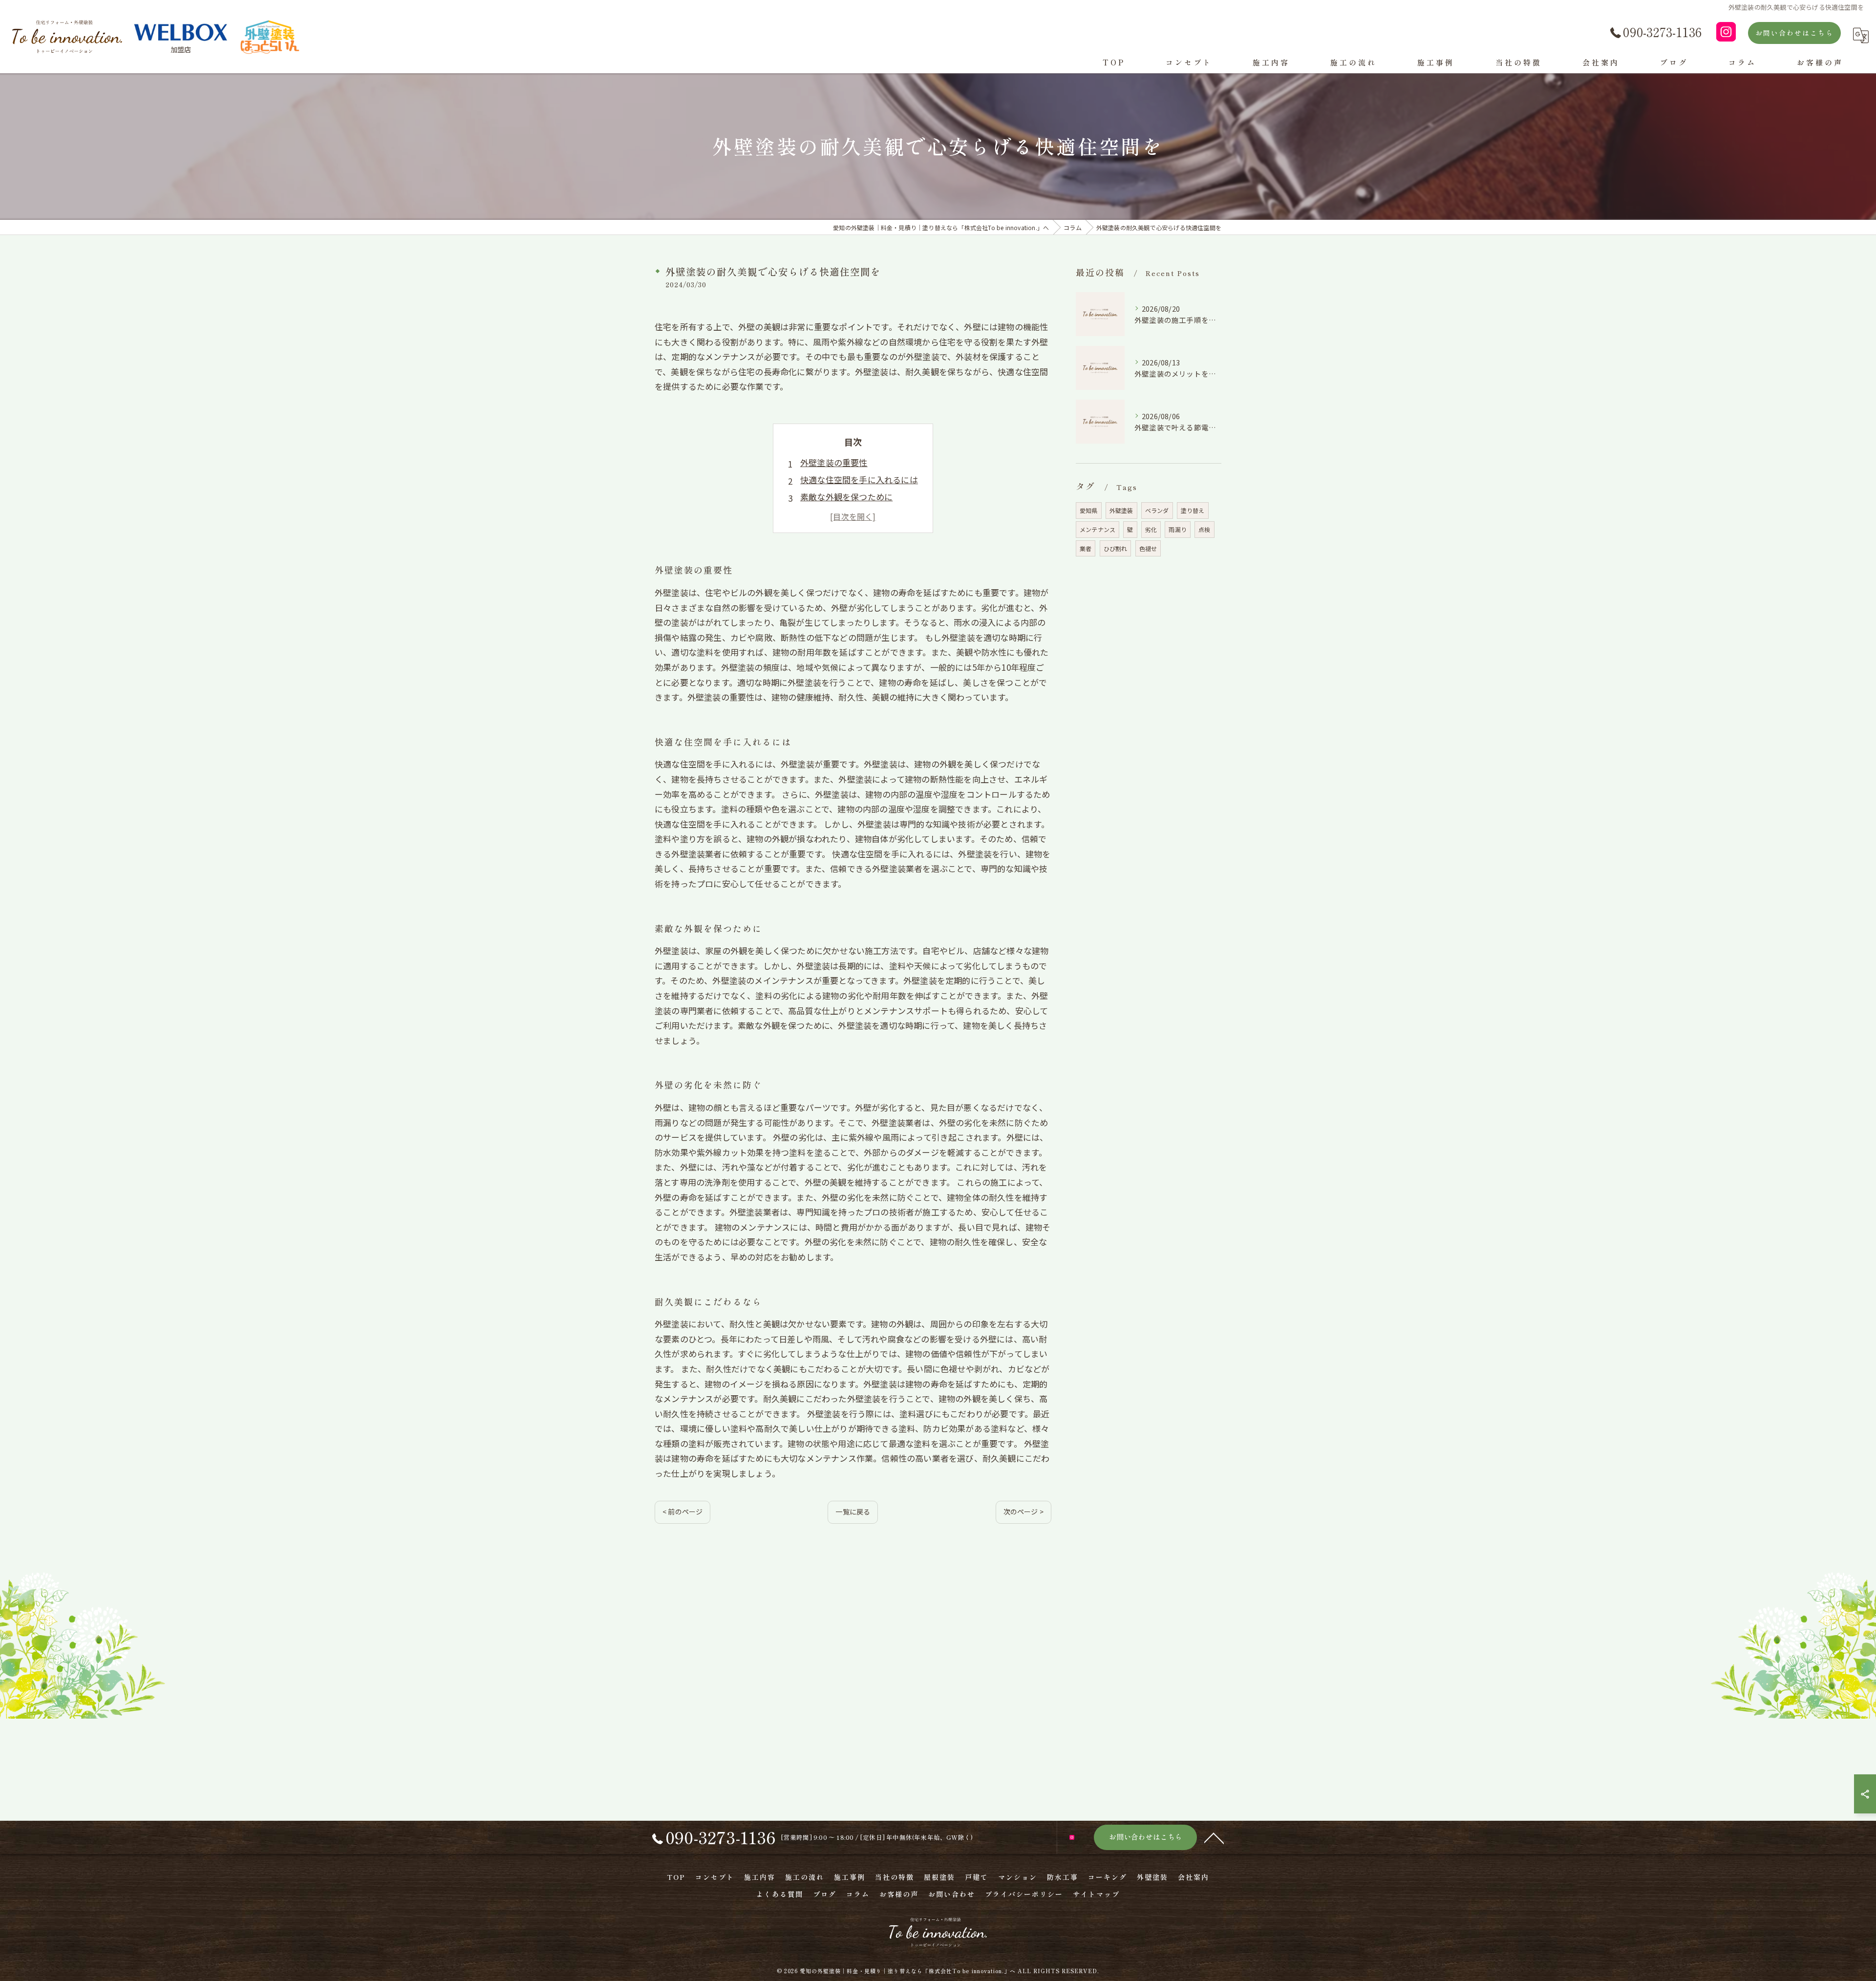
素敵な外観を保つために (846, 497)
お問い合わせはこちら (1794, 33)
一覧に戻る (853, 1512)
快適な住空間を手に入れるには (859, 479)
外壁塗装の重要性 (834, 462)
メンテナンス (1098, 529)
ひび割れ (1116, 548)
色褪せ (1148, 548)
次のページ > (1023, 1512)
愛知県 (1089, 510)
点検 (1204, 529)
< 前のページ (682, 1512)
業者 (1086, 548)
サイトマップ (1096, 1894)
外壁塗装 (1121, 510)
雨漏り (1178, 529)
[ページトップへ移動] (1214, 1837)
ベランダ (1157, 510)
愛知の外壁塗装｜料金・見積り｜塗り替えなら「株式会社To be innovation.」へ (908, 1971)
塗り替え (1193, 510)
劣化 (1151, 529)
